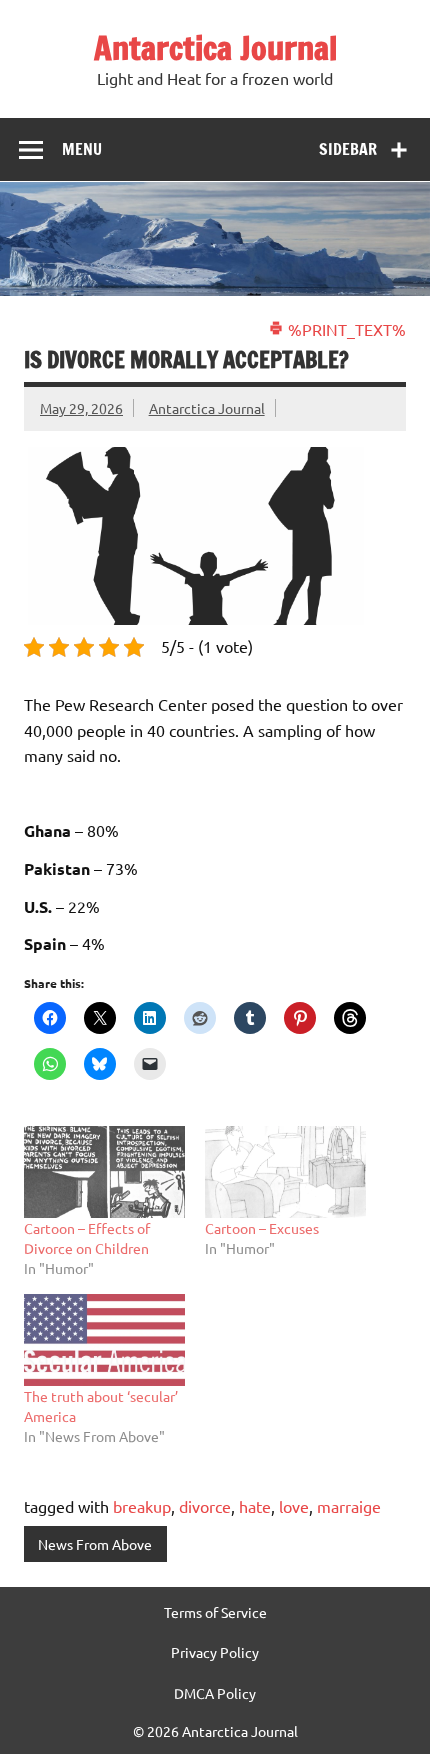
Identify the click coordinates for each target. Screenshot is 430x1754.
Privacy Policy (215, 1652)
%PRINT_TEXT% (345, 329)
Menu (82, 149)
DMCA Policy (215, 1693)
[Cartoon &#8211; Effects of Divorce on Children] (104, 1172)
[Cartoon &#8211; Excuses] (285, 1172)
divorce (205, 1506)
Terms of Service (215, 1612)
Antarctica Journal (215, 48)
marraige (349, 1506)
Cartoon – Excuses (262, 1228)
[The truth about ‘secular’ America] (104, 1340)
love (294, 1506)
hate (255, 1506)
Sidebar (348, 149)
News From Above (95, 1544)
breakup (142, 1506)
